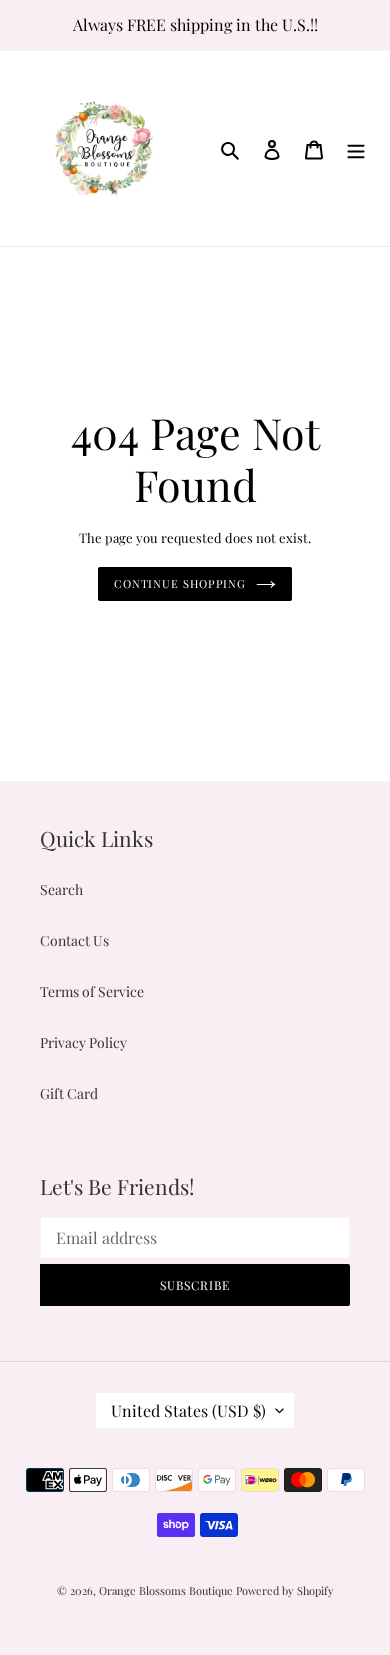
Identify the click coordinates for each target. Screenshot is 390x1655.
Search (61, 889)
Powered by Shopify (285, 1590)
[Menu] (356, 148)
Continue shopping (180, 583)
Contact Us (74, 940)
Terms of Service (92, 991)
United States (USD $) (188, 1410)
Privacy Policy (83, 1042)
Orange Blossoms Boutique (167, 1590)
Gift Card (69, 1093)
